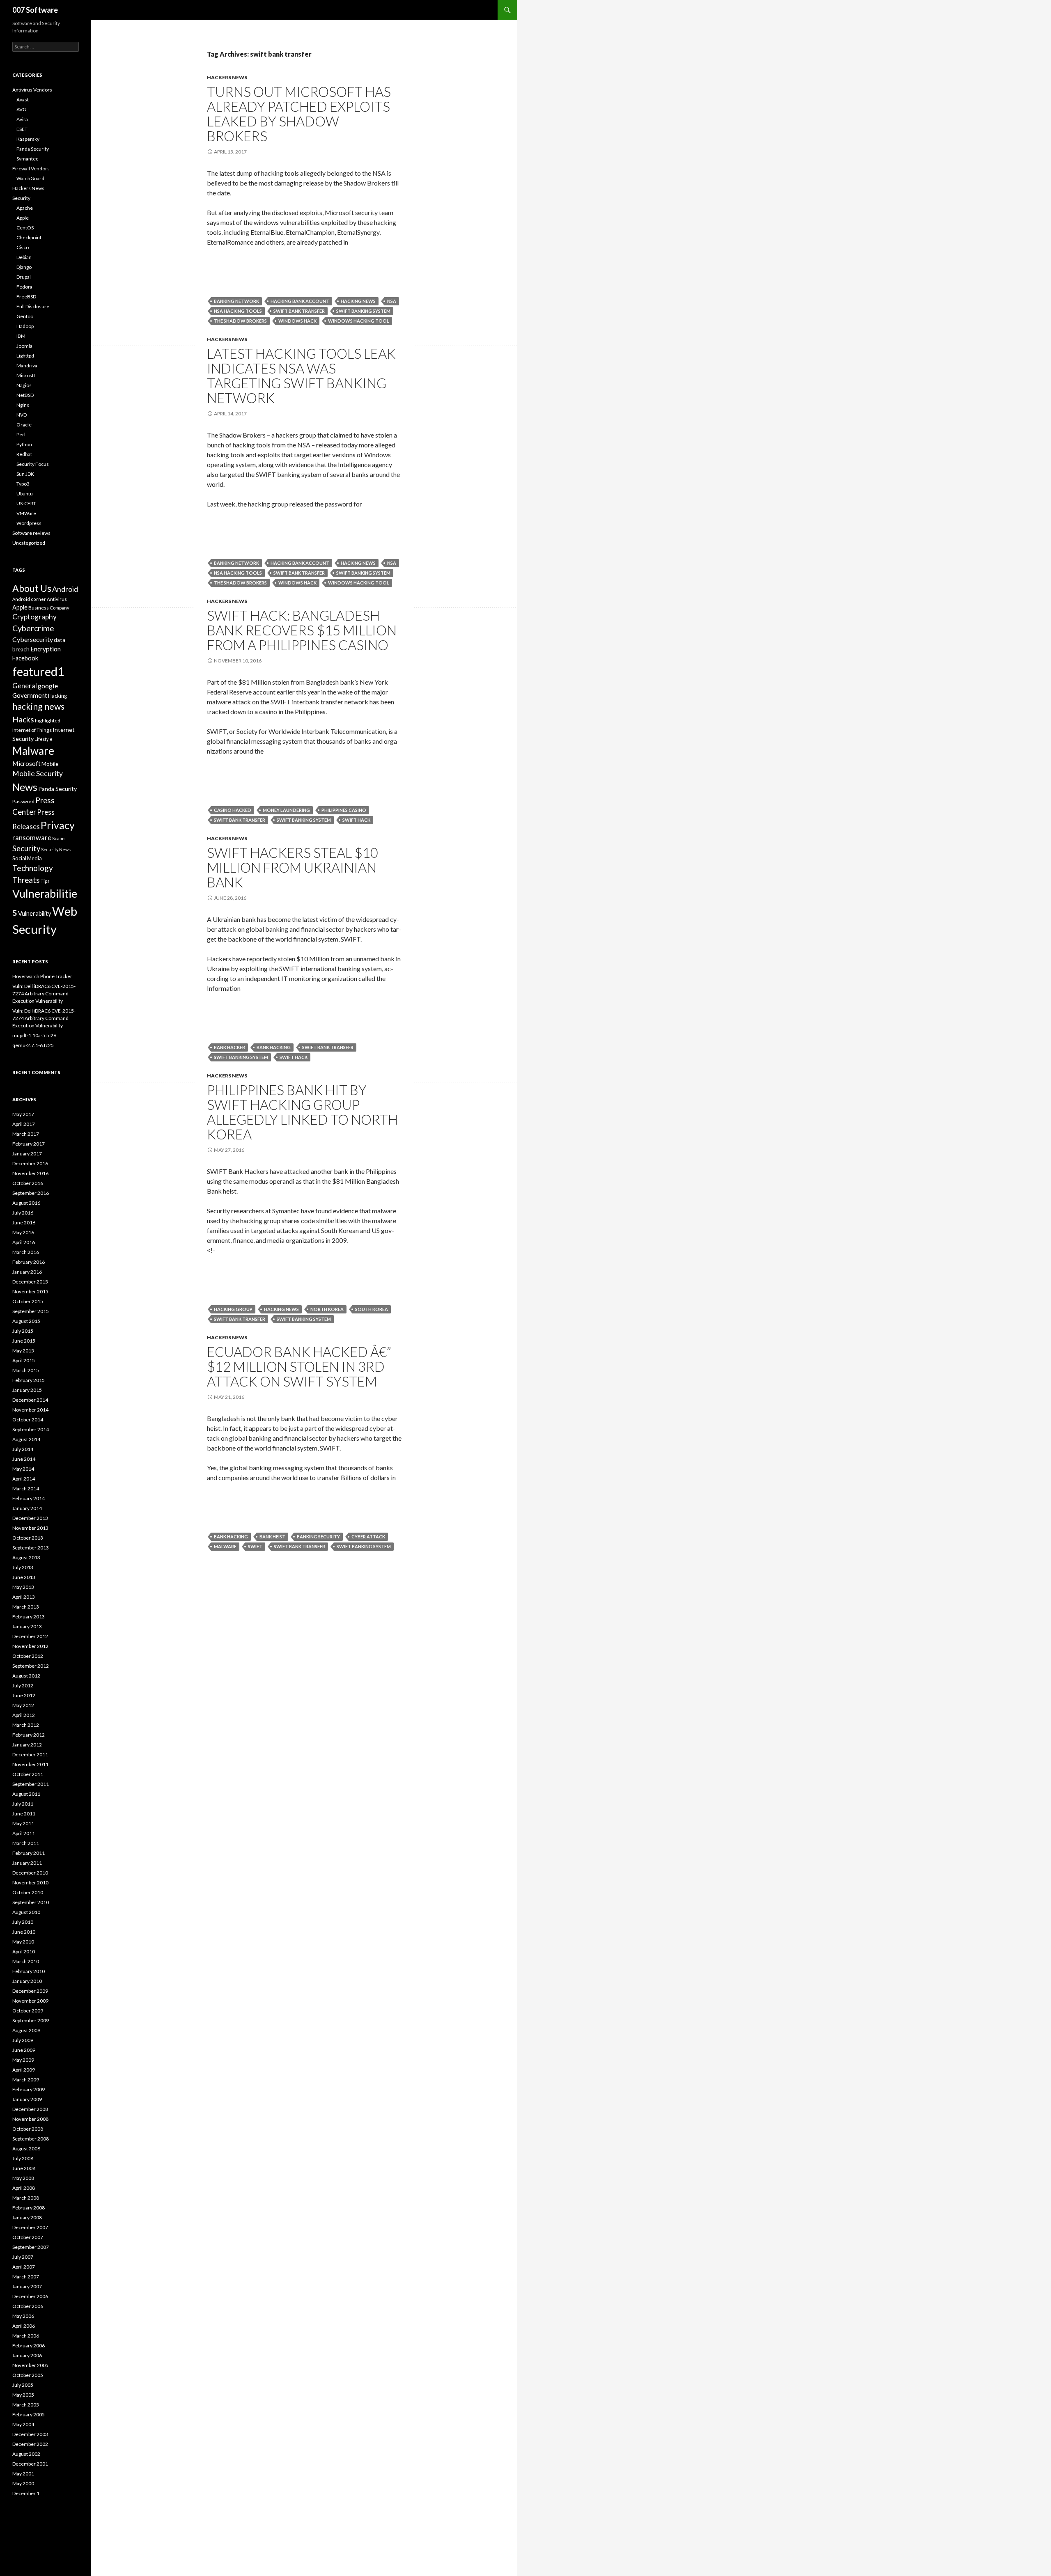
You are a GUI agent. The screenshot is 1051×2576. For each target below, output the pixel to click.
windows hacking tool (359, 321)
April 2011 (24, 1833)
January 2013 (27, 1626)
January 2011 (27, 1863)
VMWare (26, 513)
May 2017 (23, 1114)
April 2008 (24, 2188)
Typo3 (23, 484)
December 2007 (30, 2227)
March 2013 (26, 1607)
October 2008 (28, 2129)
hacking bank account (300, 301)
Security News (56, 849)
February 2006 (29, 2346)
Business (39, 608)
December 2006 (30, 2296)
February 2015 (29, 1380)
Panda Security (33, 149)
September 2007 (31, 2247)
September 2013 (31, 1548)
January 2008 (27, 2217)
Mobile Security (38, 773)
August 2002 (26, 2454)
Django (24, 267)
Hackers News (227, 77)
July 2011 (23, 1804)
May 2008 (23, 2178)
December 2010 (30, 1873)
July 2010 (23, 1922)
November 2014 (30, 1410)
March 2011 (26, 1843)
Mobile (50, 764)
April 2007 (24, 2267)
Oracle (24, 425)
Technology (33, 868)
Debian (24, 257)
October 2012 (28, 1656)
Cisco (23, 247)
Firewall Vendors (31, 168)
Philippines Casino (344, 810)
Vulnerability (35, 913)
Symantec (27, 159)
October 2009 (28, 2011)
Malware (225, 1546)
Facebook (25, 658)
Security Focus (33, 464)
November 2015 (30, 1291)
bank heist (272, 1537)
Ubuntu (25, 494)
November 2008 (30, 2119)
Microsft (26, 375)
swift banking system (363, 311)
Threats (26, 880)
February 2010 (29, 1971)
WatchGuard (30, 178)
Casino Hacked (233, 810)
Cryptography (34, 617)
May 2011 (23, 1823)
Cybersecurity (33, 639)
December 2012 (30, 1636)
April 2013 (24, 1597)
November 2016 (30, 1173)
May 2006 (23, 2316)
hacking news (358, 301)
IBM (21, 336)
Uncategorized (29, 543)
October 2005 (28, 2375)
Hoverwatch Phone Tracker (42, 976)
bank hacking (274, 1047)
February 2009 (29, 2089)
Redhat (24, 454)
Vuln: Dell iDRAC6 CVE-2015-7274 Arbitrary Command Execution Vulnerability (44, 994)
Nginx (23, 405)
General (25, 686)
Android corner (29, 599)
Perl (21, 434)
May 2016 (23, 1232)
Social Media (27, 858)
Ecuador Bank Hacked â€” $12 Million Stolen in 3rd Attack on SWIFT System (299, 1366)
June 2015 (24, 1341)
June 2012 (24, 1695)
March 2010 (26, 1961)
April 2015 (24, 1360)
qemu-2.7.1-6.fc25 (33, 1045)
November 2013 (30, 1528)
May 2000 (23, 2483)
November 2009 (30, 2001)
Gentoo (25, 316)
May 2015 (23, 1351)
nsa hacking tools (238, 311)
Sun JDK (25, 474)
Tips (45, 881)
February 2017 (29, 1144)
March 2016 (26, 1252)
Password (23, 801)
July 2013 (23, 1567)
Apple (23, 218)
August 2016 (26, 1203)
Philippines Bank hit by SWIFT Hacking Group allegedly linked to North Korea (302, 1112)
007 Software (35, 10)
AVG (21, 109)
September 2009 (31, 2020)
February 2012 (29, 1735)
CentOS (25, 228)
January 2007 (27, 2286)
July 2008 (23, 2158)
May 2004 (23, 2424)
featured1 (38, 672)
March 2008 (26, 2198)
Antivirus (57, 599)
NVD (22, 415)
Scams (59, 838)
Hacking (57, 696)
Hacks (23, 719)
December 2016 (30, 1163)
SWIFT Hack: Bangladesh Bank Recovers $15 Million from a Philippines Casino (302, 630)
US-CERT (26, 503)
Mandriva (27, 366)
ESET (22, 129)
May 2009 (23, 2060)
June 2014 (24, 1459)
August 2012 (26, 1676)
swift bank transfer (299, 311)
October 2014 (28, 1420)
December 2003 (30, 2434)
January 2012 (27, 1745)
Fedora (24, 287)
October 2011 (28, 1774)
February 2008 (29, 2208)
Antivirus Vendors (32, 90)
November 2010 (30, 1883)
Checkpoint (29, 237)
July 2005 (23, 2385)
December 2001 (30, 2464)
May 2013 (23, 1587)
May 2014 (23, 1469)
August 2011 (26, 1794)
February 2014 (29, 1498)
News (25, 787)
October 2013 (28, 1538)
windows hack (297, 321)
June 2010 (24, 1932)
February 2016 (29, 1262)
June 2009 (24, 2050)
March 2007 (26, 2277)
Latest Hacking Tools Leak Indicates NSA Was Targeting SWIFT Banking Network (301, 376)
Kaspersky (28, 139)
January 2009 (27, 2099)
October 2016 (28, 1183)
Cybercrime (33, 628)
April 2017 (24, 1124)
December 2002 (30, 2444)
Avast (23, 100)
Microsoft (26, 763)
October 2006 (28, 2306)
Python (24, 444)
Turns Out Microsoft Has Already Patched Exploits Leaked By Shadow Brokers (299, 114)
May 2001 (23, 2474)
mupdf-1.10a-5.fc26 (34, 1035)
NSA (392, 301)
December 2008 (30, 2109)
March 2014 (26, 1489)
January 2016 (27, 1272)
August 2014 (26, 1439)
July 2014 (23, 1449)
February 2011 (29, 1853)
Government (30, 695)
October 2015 (28, 1301)
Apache (25, 208)
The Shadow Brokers (240, 321)
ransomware (32, 838)
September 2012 (31, 1666)
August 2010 (26, 1912)
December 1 (26, 2493)
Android (65, 589)
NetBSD (25, 395)
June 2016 (24, 1223)
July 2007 (23, 2257)
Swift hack (356, 820)
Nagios (24, 385)
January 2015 (27, 1390)
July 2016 (23, 1213)
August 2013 (26, 1557)
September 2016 (31, 1193)
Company (60, 608)
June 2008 (24, 2168)
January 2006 (27, 2355)
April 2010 (24, 1951)
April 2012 (24, 1715)
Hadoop (25, 326)
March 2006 (26, 2336)
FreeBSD (26, 297)
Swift (255, 1546)
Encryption (46, 649)
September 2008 (31, 2139)
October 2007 (28, 2237)
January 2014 (27, 1508)
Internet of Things (32, 730)
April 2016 (24, 1242)
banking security (318, 1537)
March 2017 (26, 1134)
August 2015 (26, 1321)
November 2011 (30, 1764)
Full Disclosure (33, 306)
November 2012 (30, 1646)
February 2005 (29, 2414)
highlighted (48, 721)
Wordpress (29, 523)
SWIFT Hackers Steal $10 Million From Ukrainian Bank (293, 867)
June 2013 (24, 1577)
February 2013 (29, 1617)
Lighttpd (25, 356)
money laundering (286, 810)
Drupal (24, 277)
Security (21, 198)
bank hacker (229, 1047)
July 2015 (23, 1331)
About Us (32, 588)
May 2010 (23, 1942)
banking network (236, 301)
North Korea (327, 1309)
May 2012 (23, 1705)
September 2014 (31, 1429)
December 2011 (30, 1754)
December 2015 (30, 1282)
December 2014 (30, 1400)
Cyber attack (368, 1537)
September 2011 (31, 1784)
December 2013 (30, 1518)
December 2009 (30, 1991)
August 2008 (26, 2149)
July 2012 (23, 1686)
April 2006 (24, 2326)
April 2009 (24, 2070)
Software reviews (31, 533)
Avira (22, 119)
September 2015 (31, 1311)
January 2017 (27, 1154)
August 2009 (26, 2030)
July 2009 (23, 2040)
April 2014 (24, 1479)
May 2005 (23, 2395)
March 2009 (26, 2080)
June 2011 (24, 1814)
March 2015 (26, 1370)
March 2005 (26, 2405)
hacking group (233, 1309)
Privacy (58, 825)
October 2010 (28, 1892)
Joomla (24, 346)
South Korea (372, 1309)
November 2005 (30, 2365)
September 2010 (31, 1902)
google (48, 686)
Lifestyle (44, 739)
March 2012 (26, 1725)
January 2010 (27, 1981)
